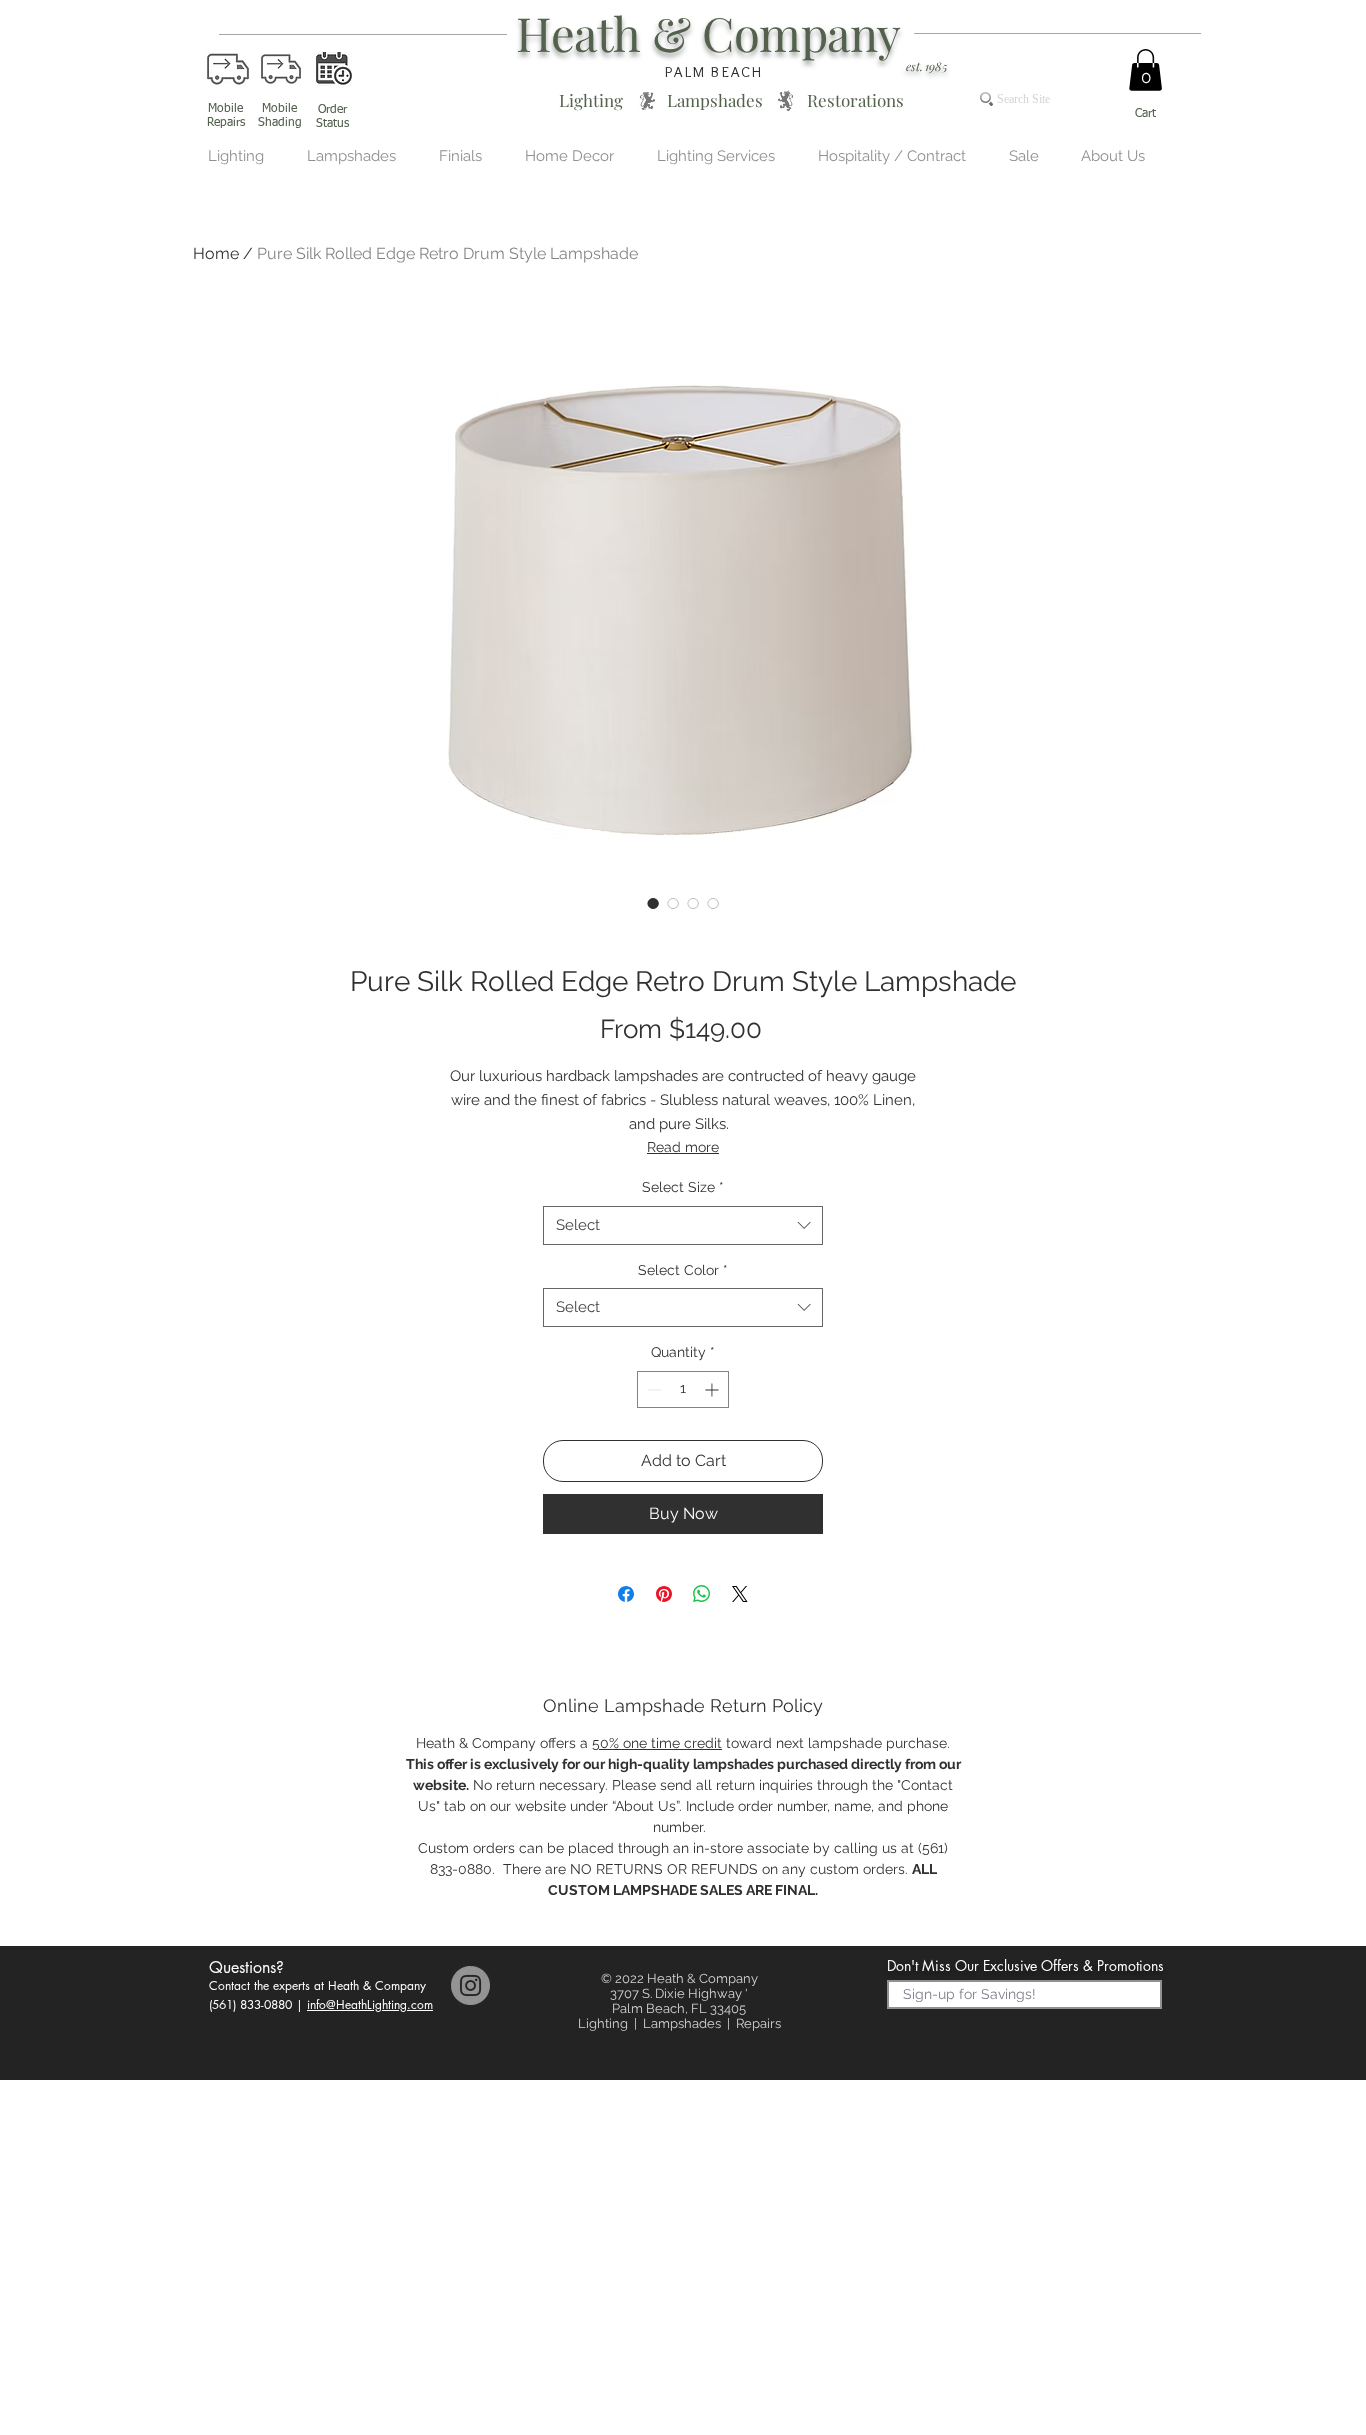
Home (216, 253)
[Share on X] (740, 1594)
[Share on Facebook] (626, 1594)
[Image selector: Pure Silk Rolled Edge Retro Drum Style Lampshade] (653, 903)
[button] (1145, 70)
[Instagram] (470, 1985)
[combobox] (683, 1225)
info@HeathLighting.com (370, 2004)
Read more (683, 1147)
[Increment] (713, 1389)
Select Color (683, 1270)
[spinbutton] (683, 1389)
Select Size (683, 1187)
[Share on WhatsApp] (702, 1594)
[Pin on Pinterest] (664, 1594)
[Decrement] (652, 1389)
